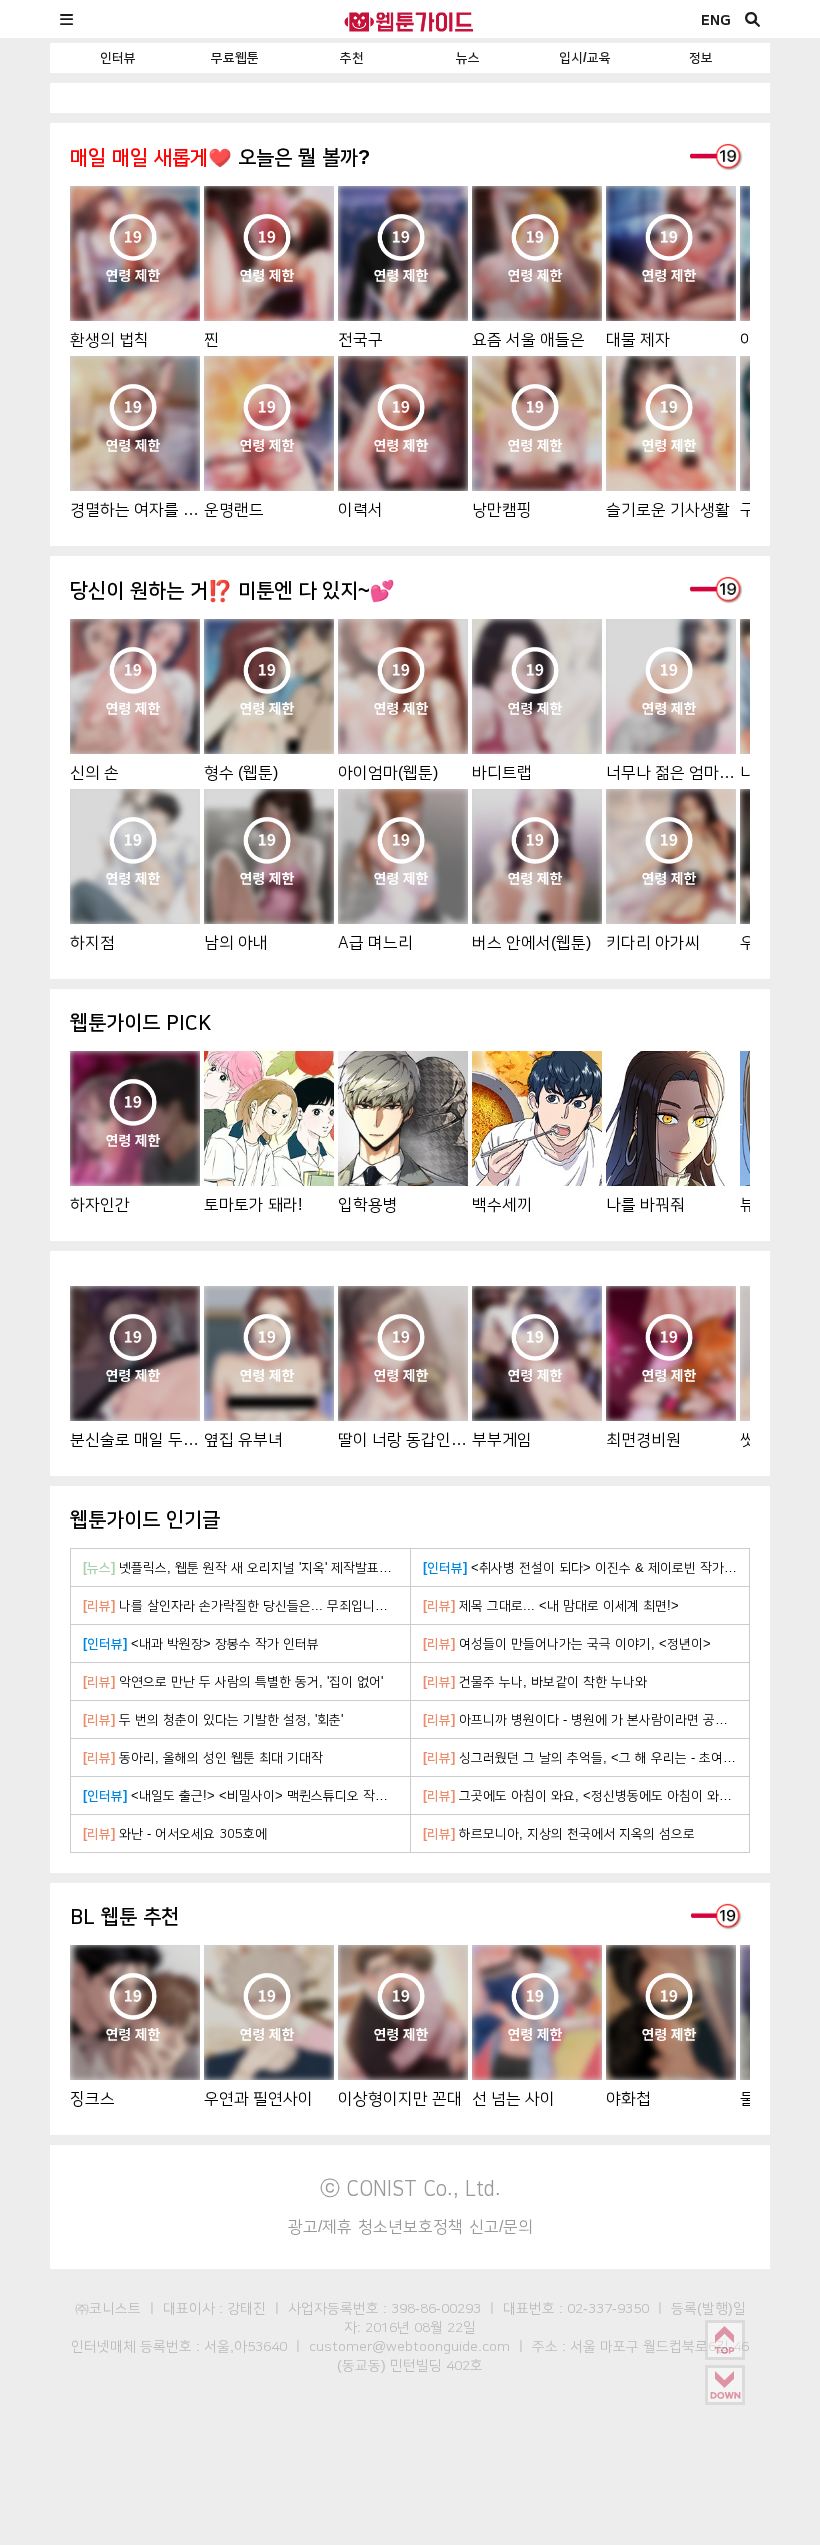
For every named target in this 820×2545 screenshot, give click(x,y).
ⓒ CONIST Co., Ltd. (410, 2188)
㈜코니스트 (108, 2308)
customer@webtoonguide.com (409, 2346)
